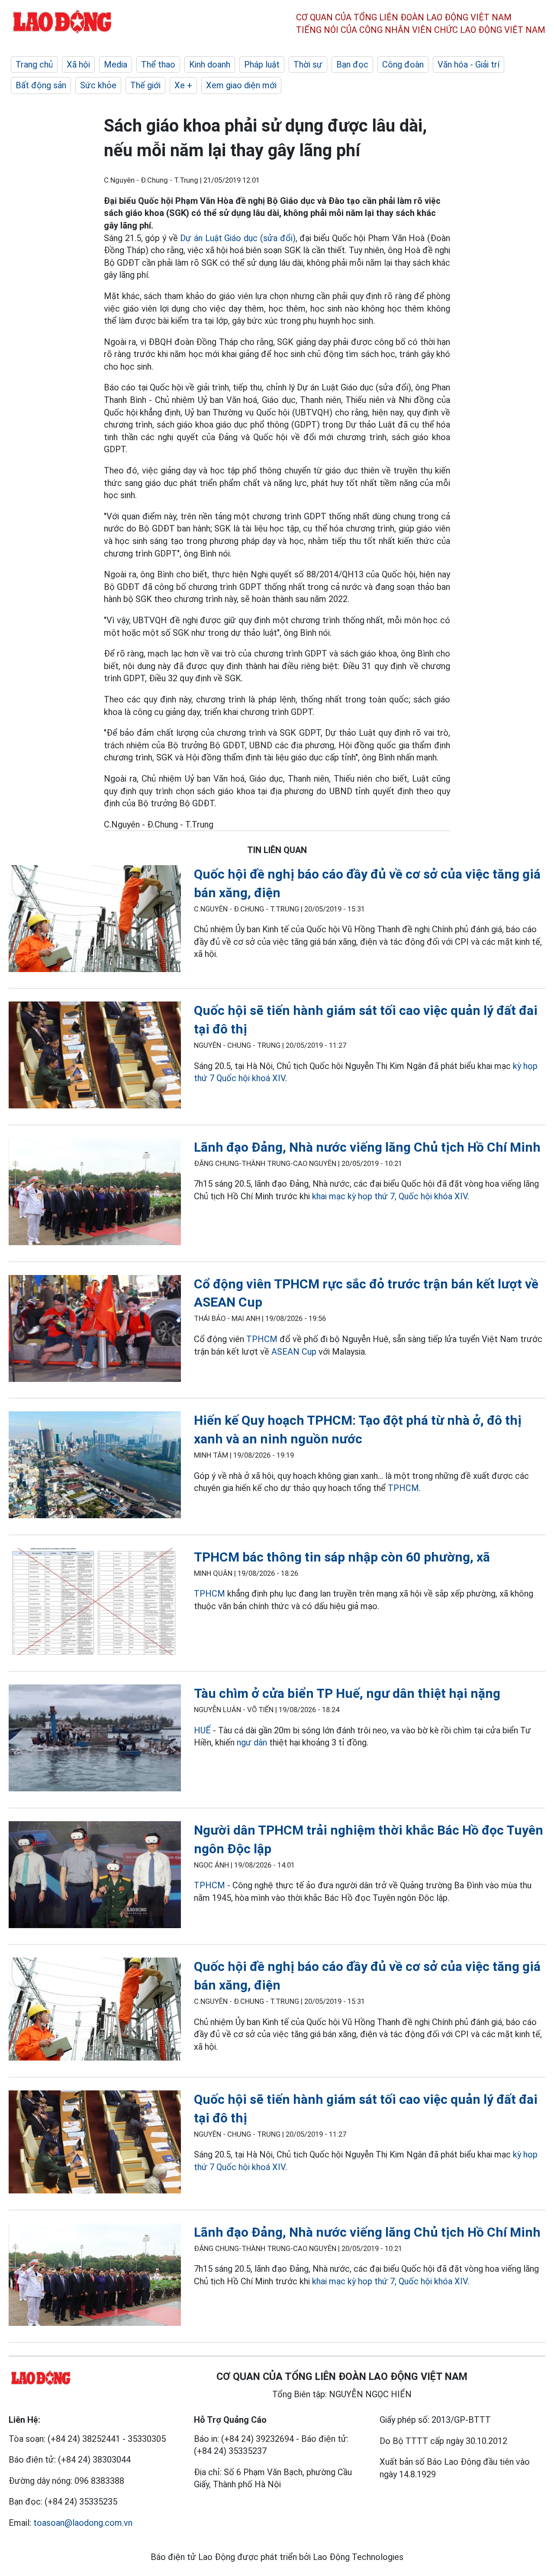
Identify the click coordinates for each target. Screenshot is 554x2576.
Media (116, 64)
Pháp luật (262, 64)
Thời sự (308, 64)
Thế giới (145, 85)
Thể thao (158, 64)
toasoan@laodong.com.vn (83, 2523)
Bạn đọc (352, 64)
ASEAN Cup (294, 1352)
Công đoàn (403, 64)
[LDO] (95, 920)
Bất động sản (41, 85)
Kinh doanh (210, 64)
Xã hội (78, 64)
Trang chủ (34, 64)
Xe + (183, 85)
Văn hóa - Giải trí (469, 64)
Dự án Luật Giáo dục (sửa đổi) (238, 238)
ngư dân (252, 1742)
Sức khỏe (98, 85)
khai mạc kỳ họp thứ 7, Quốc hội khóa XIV (390, 1196)
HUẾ (202, 1730)
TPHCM (262, 1339)
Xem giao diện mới (241, 85)
